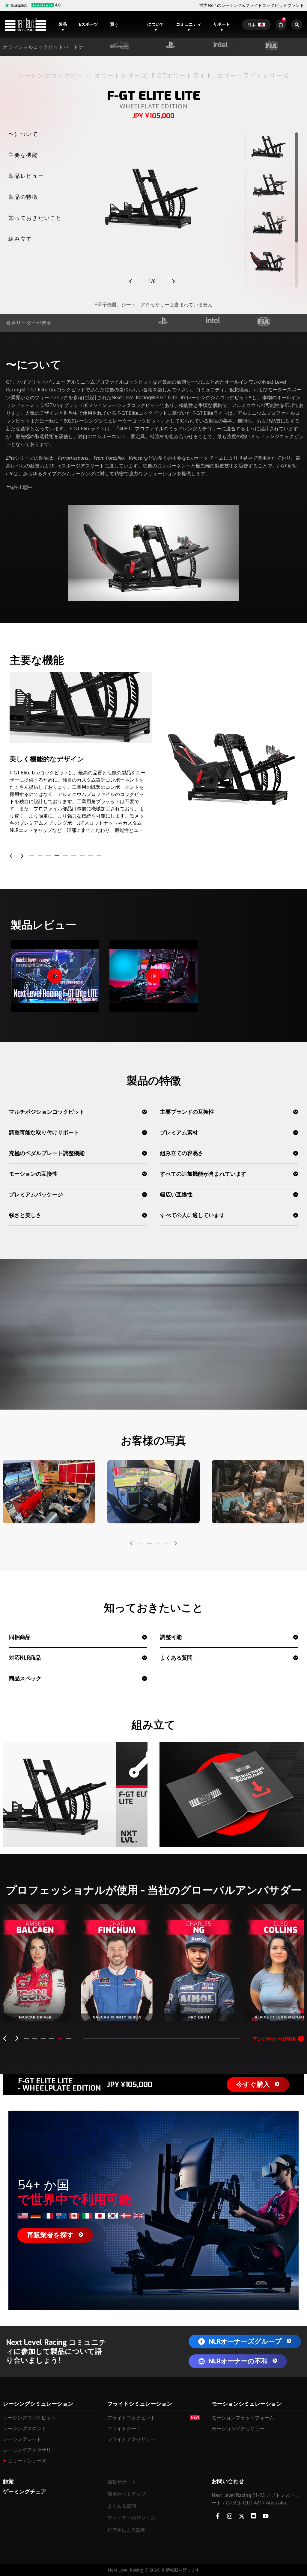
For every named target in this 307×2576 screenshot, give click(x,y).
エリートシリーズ (27, 2461)
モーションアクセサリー (238, 2428)
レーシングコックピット (29, 2418)
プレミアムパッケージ (36, 1195)
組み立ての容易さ (182, 1153)
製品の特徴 (23, 197)
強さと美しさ (25, 1215)
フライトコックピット (131, 2418)
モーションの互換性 (33, 1174)
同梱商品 (20, 1637)
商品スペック (25, 1679)
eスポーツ (88, 24)
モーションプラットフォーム (243, 2418)
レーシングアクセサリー (29, 2450)
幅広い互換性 (176, 1195)
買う (114, 24)
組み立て (20, 239)
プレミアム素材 (179, 1133)
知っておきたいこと (35, 218)
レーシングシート (22, 2439)
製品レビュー (26, 176)
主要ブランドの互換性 (187, 1112)
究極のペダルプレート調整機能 (47, 1153)
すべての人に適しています (192, 1215)
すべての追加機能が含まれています (203, 1174)
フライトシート (124, 2428)
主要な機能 (23, 155)
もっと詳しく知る (35, 2010)
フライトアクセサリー (131, 2439)
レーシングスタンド (25, 2428)
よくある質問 (176, 1658)
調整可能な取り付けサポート (44, 1133)
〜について (23, 134)
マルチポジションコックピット (47, 1112)
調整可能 (171, 1637)
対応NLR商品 (25, 1658)
